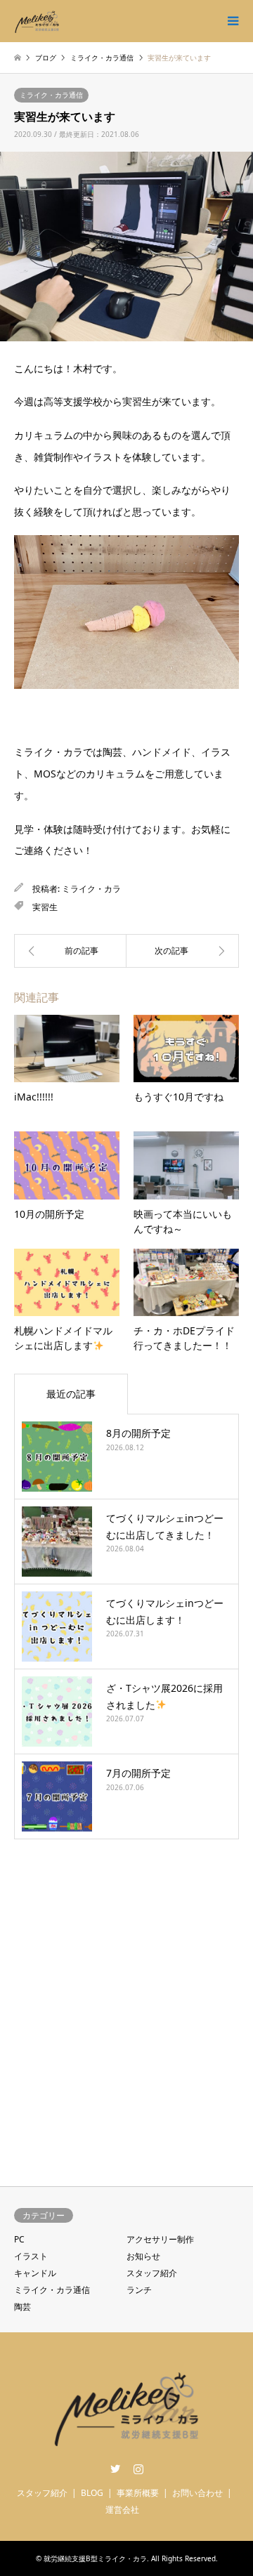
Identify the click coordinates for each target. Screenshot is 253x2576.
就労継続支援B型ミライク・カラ (95, 2558)
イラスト (31, 2256)
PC (19, 2239)
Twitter (115, 2469)
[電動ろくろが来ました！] (70, 951)
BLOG (92, 2493)
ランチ (139, 2290)
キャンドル (35, 2273)
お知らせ (143, 2256)
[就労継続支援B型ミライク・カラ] (37, 21)
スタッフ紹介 (152, 2273)
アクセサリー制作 (160, 2239)
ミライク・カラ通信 (51, 95)
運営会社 (122, 2510)
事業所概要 (138, 2493)
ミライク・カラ (91, 889)
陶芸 (22, 2307)
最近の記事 (71, 1394)
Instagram (138, 2469)
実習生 (45, 907)
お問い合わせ (197, 2493)
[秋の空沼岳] (183, 951)
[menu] (232, 21)
